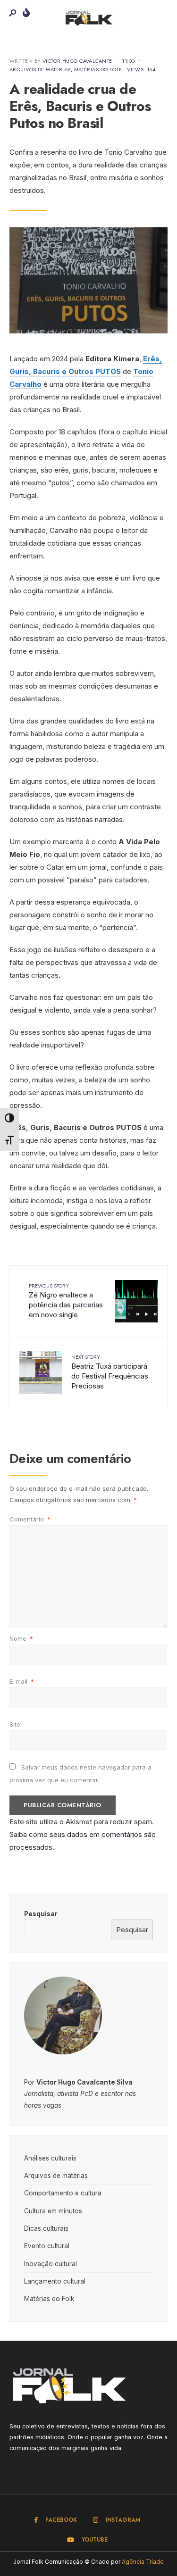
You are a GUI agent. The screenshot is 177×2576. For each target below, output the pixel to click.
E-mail (22, 1681)
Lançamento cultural (55, 2281)
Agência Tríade (143, 2562)
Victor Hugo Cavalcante (77, 61)
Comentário (30, 1519)
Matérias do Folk (98, 69)
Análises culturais (50, 2158)
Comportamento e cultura (63, 2193)
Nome (21, 1638)
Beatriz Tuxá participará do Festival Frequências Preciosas (110, 1372)
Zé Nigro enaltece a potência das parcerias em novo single (66, 1300)
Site (15, 1724)
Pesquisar (41, 1914)
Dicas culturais (46, 2228)
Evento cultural (47, 2246)
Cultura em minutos (53, 2211)
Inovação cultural (51, 2264)
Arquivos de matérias (40, 69)
